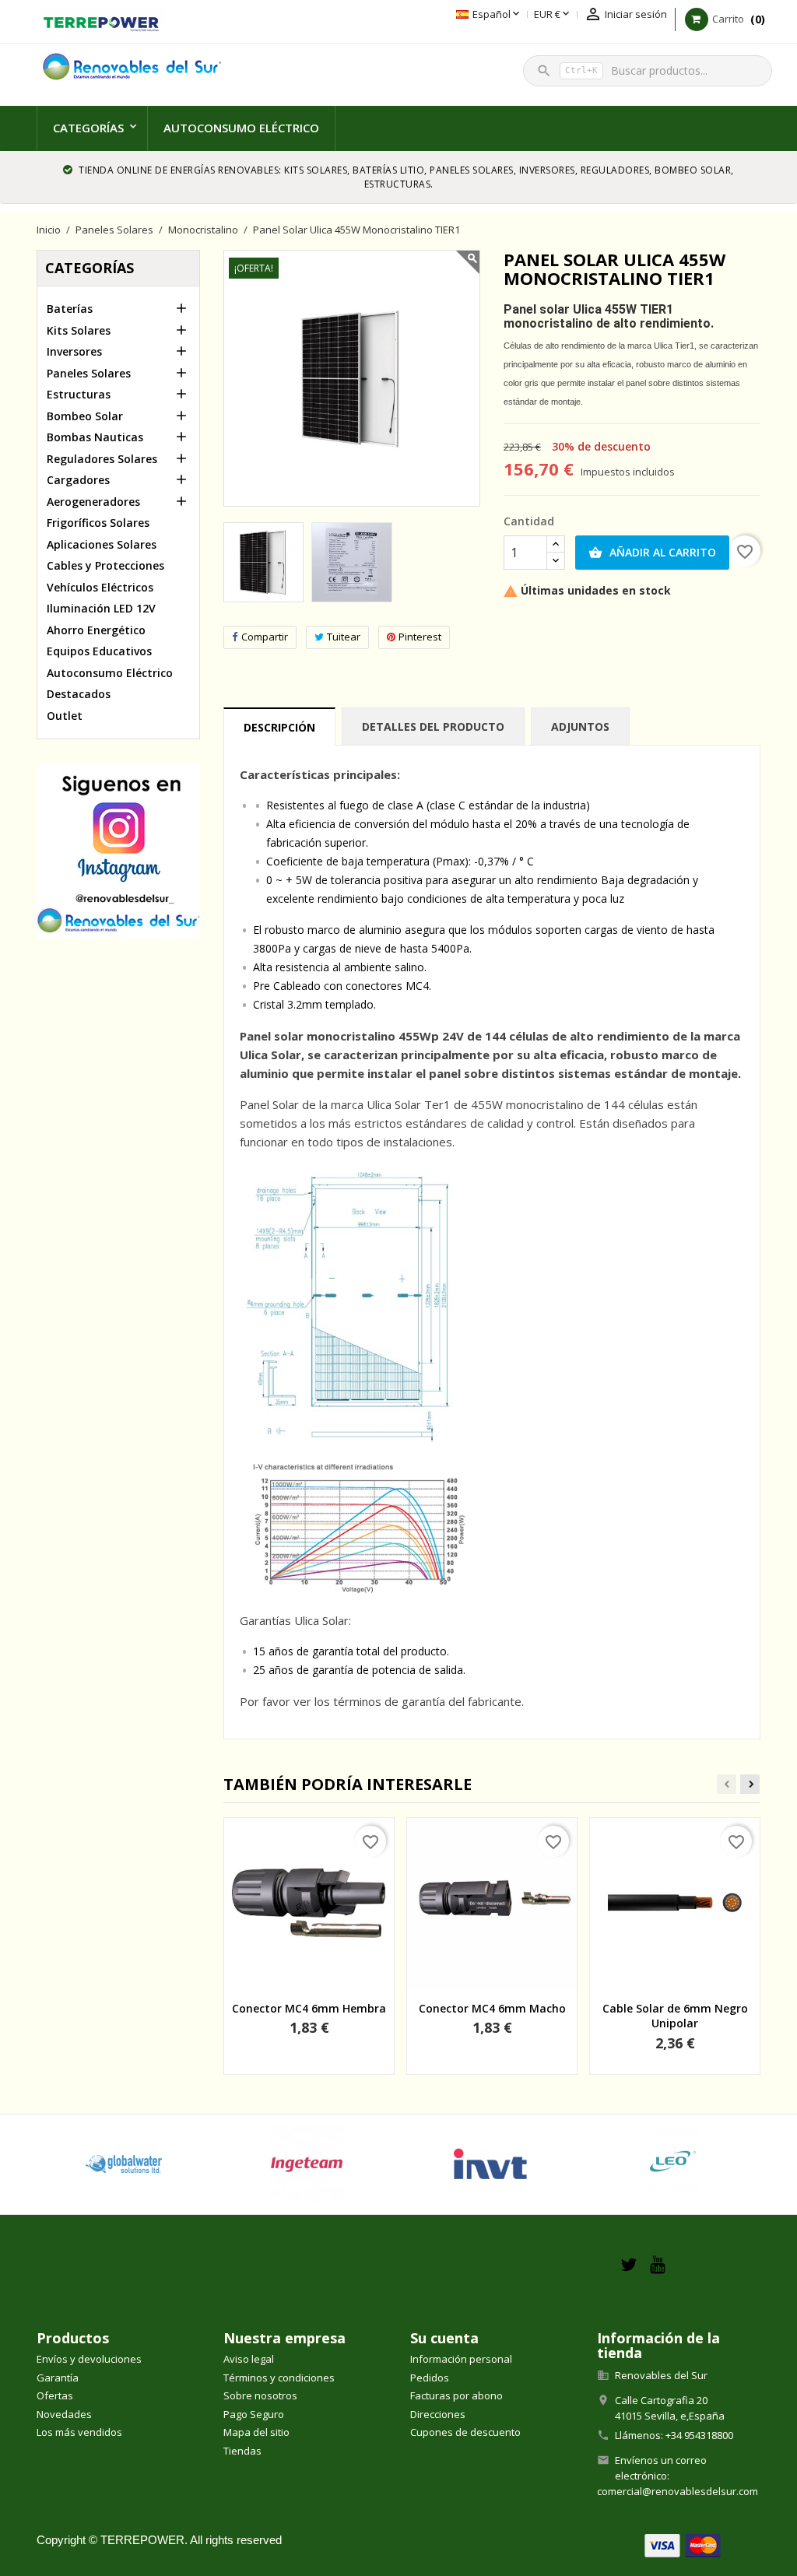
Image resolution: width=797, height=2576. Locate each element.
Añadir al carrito (652, 552)
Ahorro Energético (96, 630)
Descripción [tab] (279, 727)
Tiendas (242, 2451)
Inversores (74, 351)
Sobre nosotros (260, 2395)
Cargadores (78, 480)
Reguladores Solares (102, 459)
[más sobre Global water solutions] (124, 2164)
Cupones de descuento (465, 2432)
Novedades (64, 2414)
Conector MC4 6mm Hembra (309, 2008)
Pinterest (420, 637)
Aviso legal (249, 2359)
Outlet (65, 716)
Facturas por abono (456, 2395)
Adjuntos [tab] (580, 726)
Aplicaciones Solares (102, 544)
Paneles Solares (89, 373)
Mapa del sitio (256, 2432)
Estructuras (79, 394)
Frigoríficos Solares (98, 523)
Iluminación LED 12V (101, 608)
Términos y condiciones (279, 2378)
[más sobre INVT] (490, 2164)
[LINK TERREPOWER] (101, 22)
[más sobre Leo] (674, 2164)
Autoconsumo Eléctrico (241, 128)
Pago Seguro (254, 2414)
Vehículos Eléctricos (100, 587)
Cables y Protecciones (105, 565)
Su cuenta (444, 2338)
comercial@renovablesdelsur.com (678, 2491)
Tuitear (344, 637)
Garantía (58, 2378)
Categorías (88, 128)
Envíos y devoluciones (89, 2359)
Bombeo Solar (85, 416)
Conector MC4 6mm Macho (492, 2008)
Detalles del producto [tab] (433, 726)
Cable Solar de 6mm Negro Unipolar (675, 2016)
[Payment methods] (683, 2544)
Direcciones (438, 2414)
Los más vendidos (79, 2432)
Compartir (265, 637)
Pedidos (430, 2378)
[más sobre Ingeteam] (307, 2164)
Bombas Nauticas (95, 437)
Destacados (79, 694)
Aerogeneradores (93, 502)
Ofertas (55, 2395)
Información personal (461, 2359)
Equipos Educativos (99, 651)
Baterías (70, 309)
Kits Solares (79, 330)
